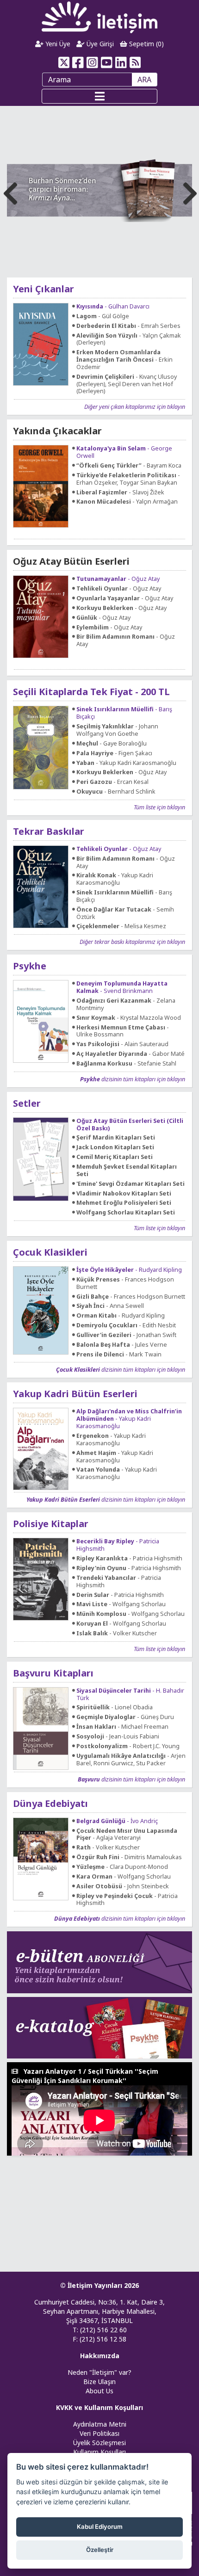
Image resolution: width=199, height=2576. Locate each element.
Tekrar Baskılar (49, 831)
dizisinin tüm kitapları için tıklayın (133, 1079)
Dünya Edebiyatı (50, 1803)
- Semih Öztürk (125, 913)
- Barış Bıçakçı (124, 713)
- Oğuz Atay (118, 579)
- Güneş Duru (125, 1717)
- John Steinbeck (123, 1886)
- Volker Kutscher (117, 1633)
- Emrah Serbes (128, 326)
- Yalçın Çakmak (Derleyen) (129, 339)
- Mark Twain (119, 1355)
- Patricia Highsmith (118, 1545)
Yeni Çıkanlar (44, 289)
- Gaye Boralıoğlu (112, 744)
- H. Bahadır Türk (130, 1695)
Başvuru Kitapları (53, 1673)
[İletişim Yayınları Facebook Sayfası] (78, 62)
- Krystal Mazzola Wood (129, 1018)
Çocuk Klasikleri (50, 1252)
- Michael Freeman (122, 1727)
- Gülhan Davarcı (113, 307)
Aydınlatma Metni (100, 2424)
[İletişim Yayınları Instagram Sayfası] (92, 62)
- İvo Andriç (117, 1821)
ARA (144, 80)
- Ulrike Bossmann (123, 1031)
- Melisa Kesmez (121, 926)
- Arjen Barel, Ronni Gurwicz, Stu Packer (131, 1760)
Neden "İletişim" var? (99, 2372)
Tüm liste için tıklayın (159, 807)
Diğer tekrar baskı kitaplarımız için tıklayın (132, 942)
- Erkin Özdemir (124, 360)
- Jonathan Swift (126, 1335)
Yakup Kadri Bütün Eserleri (75, 1394)
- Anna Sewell (110, 1306)
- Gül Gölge (103, 316)
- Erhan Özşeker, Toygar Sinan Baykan (128, 479)
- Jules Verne (122, 1345)
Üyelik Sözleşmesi (99, 2443)
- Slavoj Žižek (120, 493)
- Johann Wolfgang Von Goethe (117, 730)
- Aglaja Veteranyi (127, 1835)
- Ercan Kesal (112, 782)
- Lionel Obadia (115, 1707)
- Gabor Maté (131, 1054)
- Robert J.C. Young (128, 1746)
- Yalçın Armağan (127, 502)
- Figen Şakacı (114, 753)
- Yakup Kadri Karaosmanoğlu (126, 763)
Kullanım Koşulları (99, 2452)
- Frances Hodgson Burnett (125, 1283)
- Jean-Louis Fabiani (118, 1737)
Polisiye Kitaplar (51, 1524)
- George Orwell (124, 452)
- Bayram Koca (129, 466)
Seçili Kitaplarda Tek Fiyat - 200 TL (91, 692)
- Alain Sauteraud (122, 1044)
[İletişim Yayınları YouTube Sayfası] (107, 62)
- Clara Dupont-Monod (122, 1867)
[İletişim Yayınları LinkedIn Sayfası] (121, 62)
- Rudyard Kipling (129, 1270)
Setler (27, 1103)
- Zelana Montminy (126, 1005)
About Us (99, 2391)
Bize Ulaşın (99, 2382)
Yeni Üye (57, 44)
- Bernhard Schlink (116, 792)
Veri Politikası (99, 2433)
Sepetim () (146, 44)
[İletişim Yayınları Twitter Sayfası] (64, 62)
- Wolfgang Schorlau (121, 1604)
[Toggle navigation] (99, 96)
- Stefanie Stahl (126, 1064)
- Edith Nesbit (126, 1325)
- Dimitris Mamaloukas (129, 1857)
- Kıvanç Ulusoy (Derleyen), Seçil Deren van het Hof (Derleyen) (127, 384)
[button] (188, 191)
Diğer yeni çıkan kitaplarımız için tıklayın (135, 407)
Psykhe (30, 966)
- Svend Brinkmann (122, 987)
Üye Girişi (99, 44)
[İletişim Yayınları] (99, 17)
